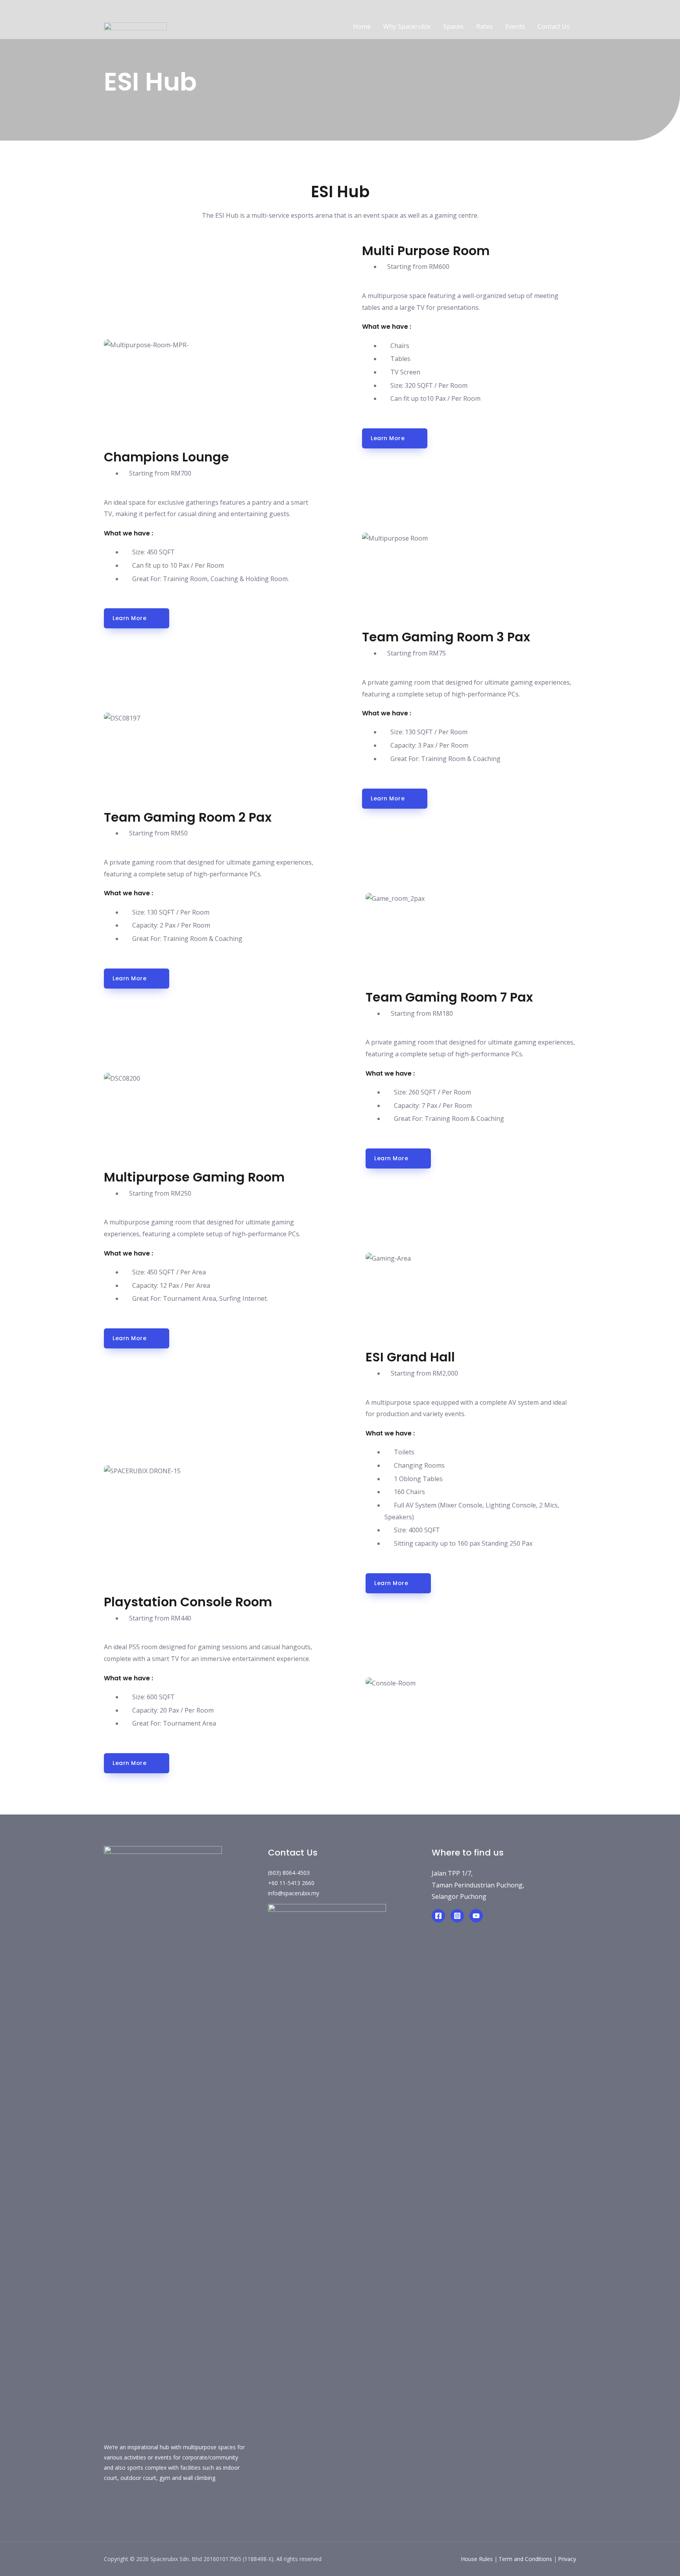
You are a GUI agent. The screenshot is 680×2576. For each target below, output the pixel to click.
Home (362, 26)
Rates (484, 26)
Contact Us (554, 26)
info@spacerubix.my (294, 1893)
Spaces (453, 26)
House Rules (477, 2559)
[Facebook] (438, 1916)
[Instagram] (457, 1916)
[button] (395, 438)
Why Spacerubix (407, 26)
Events (515, 26)
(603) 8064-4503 (289, 1873)
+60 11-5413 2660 (291, 1883)
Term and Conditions (525, 2559)
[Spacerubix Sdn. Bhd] (135, 26)
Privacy (567, 2559)
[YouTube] (476, 1916)
